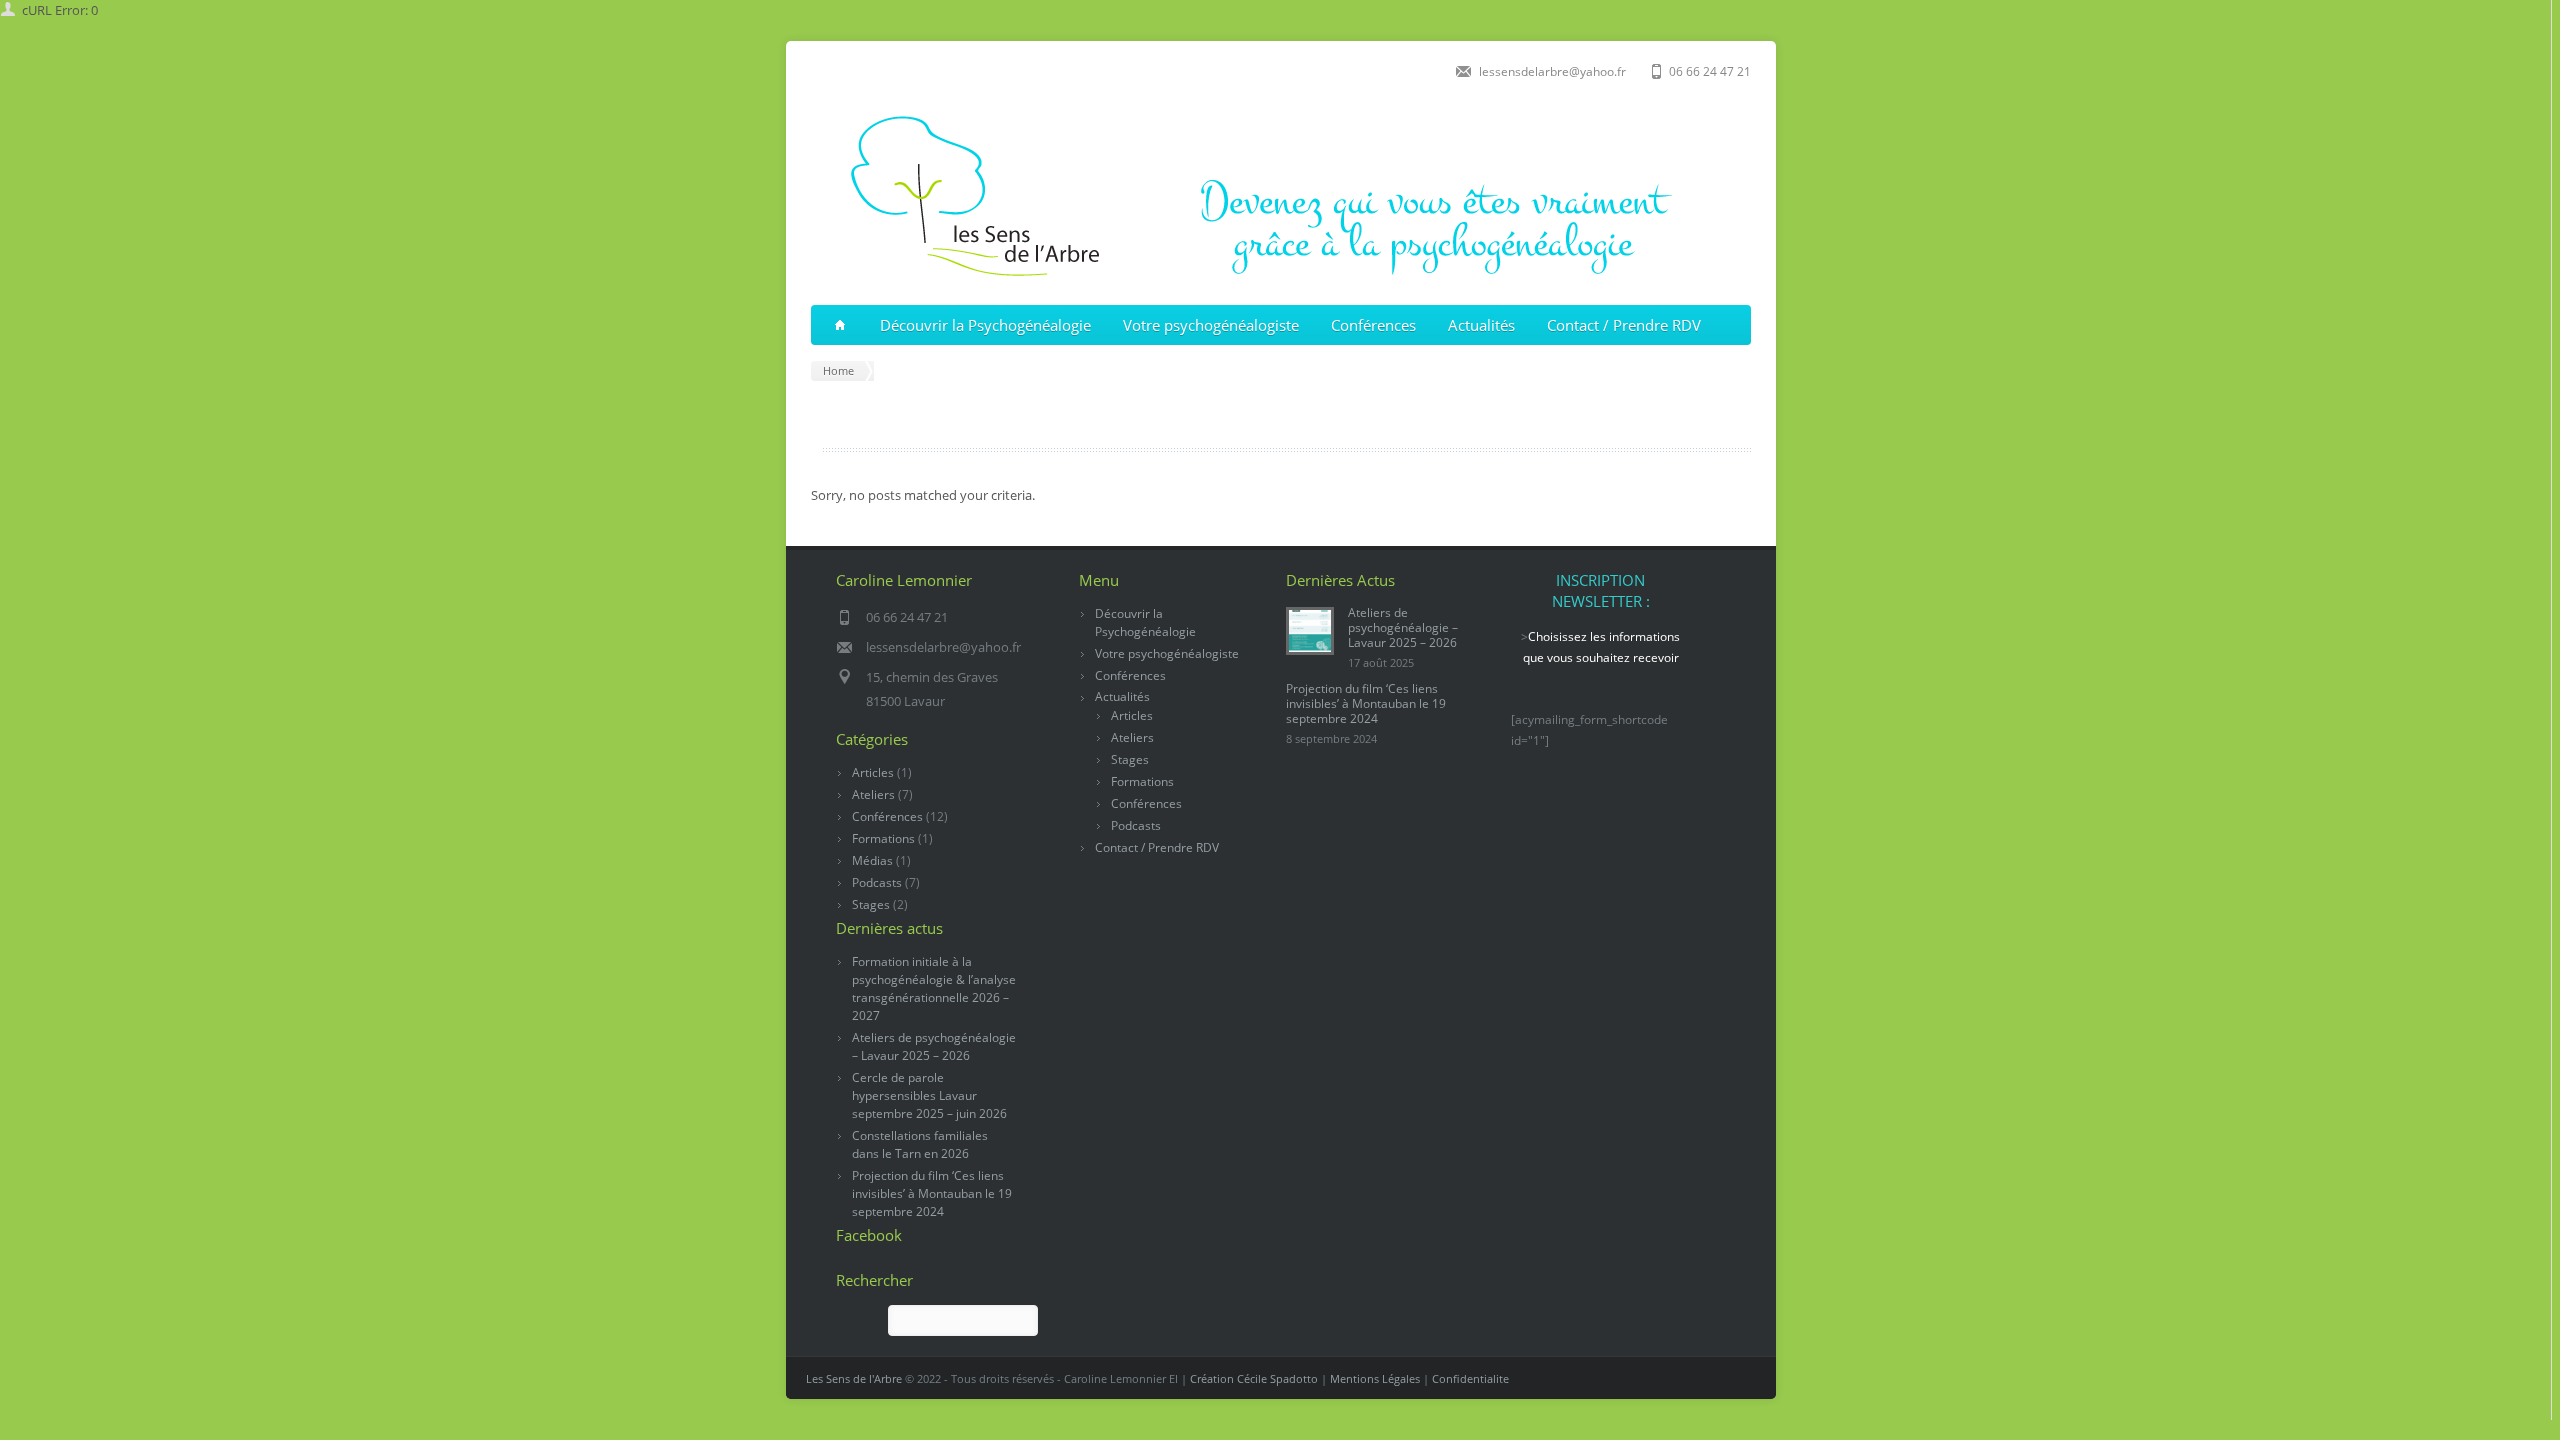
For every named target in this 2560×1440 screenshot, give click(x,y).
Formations (883, 838)
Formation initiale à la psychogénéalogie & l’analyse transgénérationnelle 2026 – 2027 (934, 988)
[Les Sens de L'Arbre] (1276, 280)
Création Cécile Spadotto (1254, 1378)
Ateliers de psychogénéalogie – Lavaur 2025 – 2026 (934, 1046)
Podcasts (877, 882)
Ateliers (873, 794)
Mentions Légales (1375, 1378)
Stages (871, 904)
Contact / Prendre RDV (1624, 325)
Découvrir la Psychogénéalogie (985, 325)
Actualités (1481, 325)
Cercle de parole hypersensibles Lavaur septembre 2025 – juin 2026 (929, 1095)
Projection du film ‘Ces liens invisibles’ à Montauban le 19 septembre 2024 (932, 1193)
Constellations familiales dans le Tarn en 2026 (920, 1144)
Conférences (1373, 325)
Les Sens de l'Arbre (854, 1378)
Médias (872, 860)
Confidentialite (1470, 1378)
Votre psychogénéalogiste (1211, 325)
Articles (873, 772)
